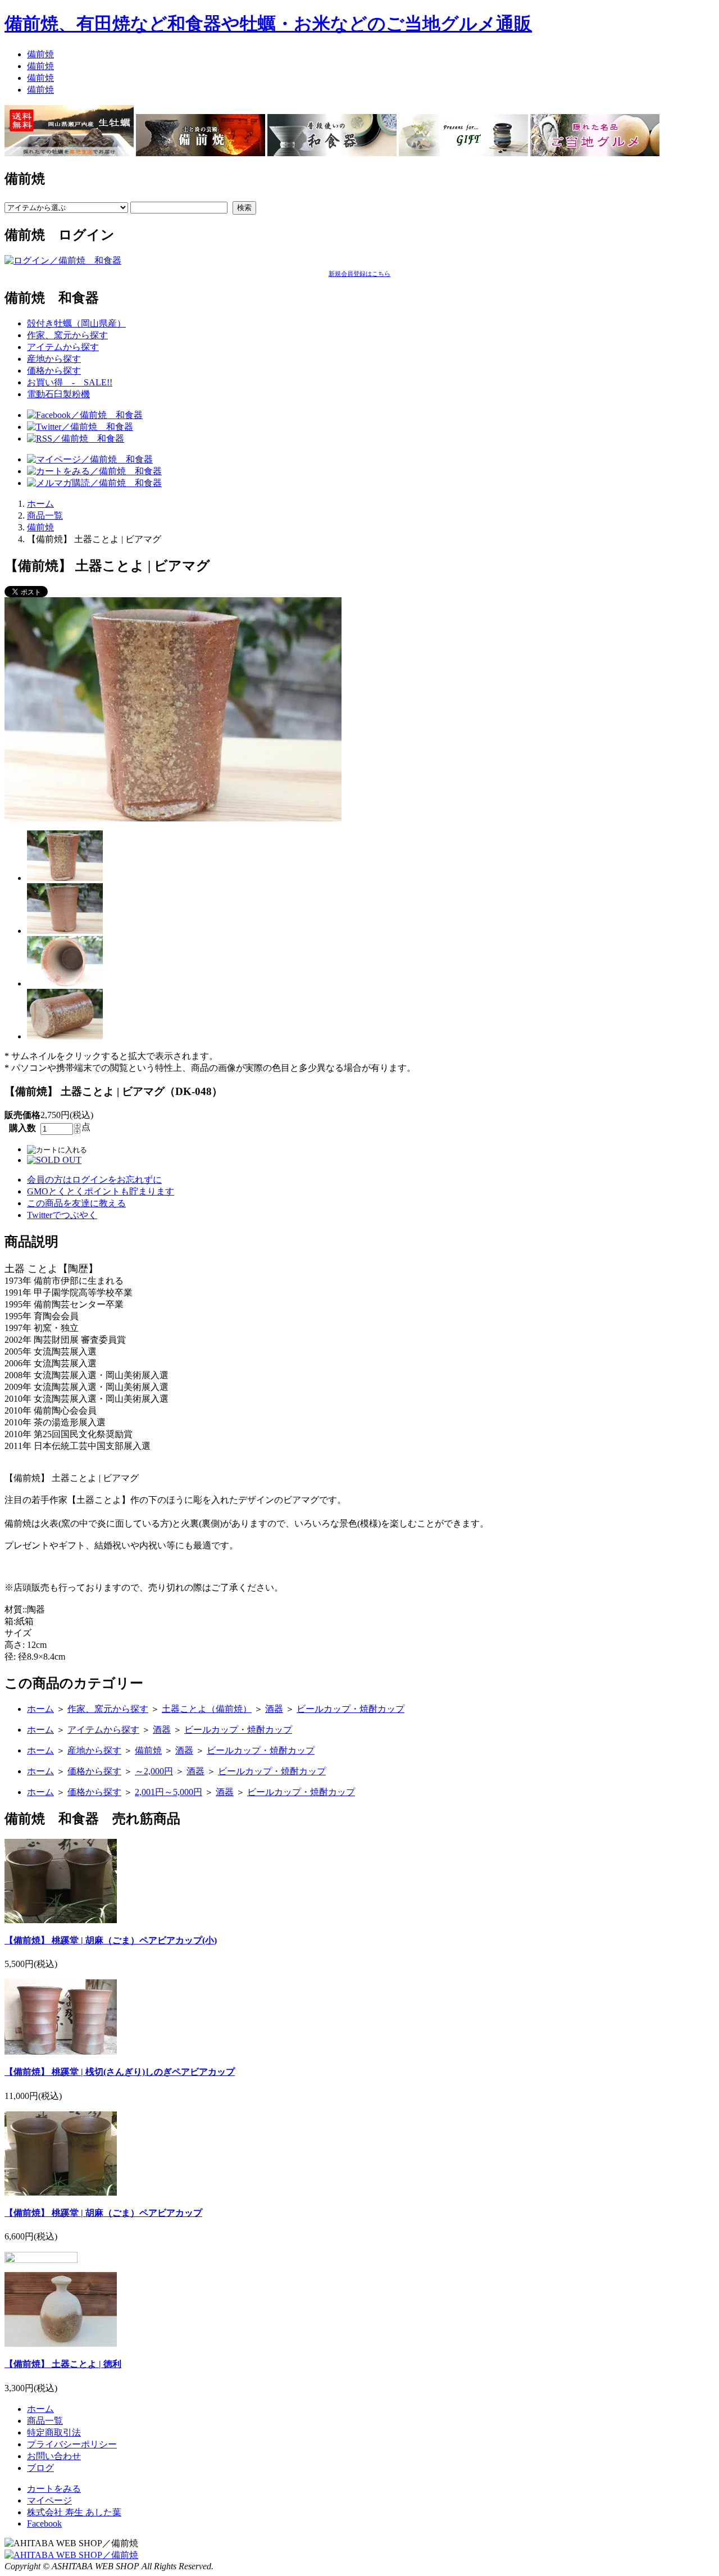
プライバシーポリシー (72, 2444)
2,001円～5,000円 (169, 1792)
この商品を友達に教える (76, 1203)
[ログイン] (63, 260)
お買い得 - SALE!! (70, 382)
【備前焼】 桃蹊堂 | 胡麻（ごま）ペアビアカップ (103, 2213)
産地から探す (54, 359)
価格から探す (54, 371)
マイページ (49, 2500)
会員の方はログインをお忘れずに (94, 1180)
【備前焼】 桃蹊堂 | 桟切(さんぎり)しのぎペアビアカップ (120, 2072)
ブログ (40, 2468)
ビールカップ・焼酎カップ (351, 1709)
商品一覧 (45, 515)
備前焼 (40, 54)
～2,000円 (154, 1771)
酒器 (274, 1709)
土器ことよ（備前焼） (207, 1709)
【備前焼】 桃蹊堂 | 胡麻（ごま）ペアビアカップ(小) (111, 1940)
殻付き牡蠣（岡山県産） (76, 323)
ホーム (40, 504)
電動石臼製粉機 (58, 394)
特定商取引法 (54, 2432)
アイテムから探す (63, 347)
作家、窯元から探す (67, 335)
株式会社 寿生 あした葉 (74, 2512)
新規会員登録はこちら (359, 274)
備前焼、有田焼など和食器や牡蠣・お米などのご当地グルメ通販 (268, 24)
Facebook (44, 2523)
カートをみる (54, 2489)
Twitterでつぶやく (62, 1215)
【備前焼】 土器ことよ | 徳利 (63, 2364)
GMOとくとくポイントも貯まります (101, 1191)
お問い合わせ (54, 2456)
